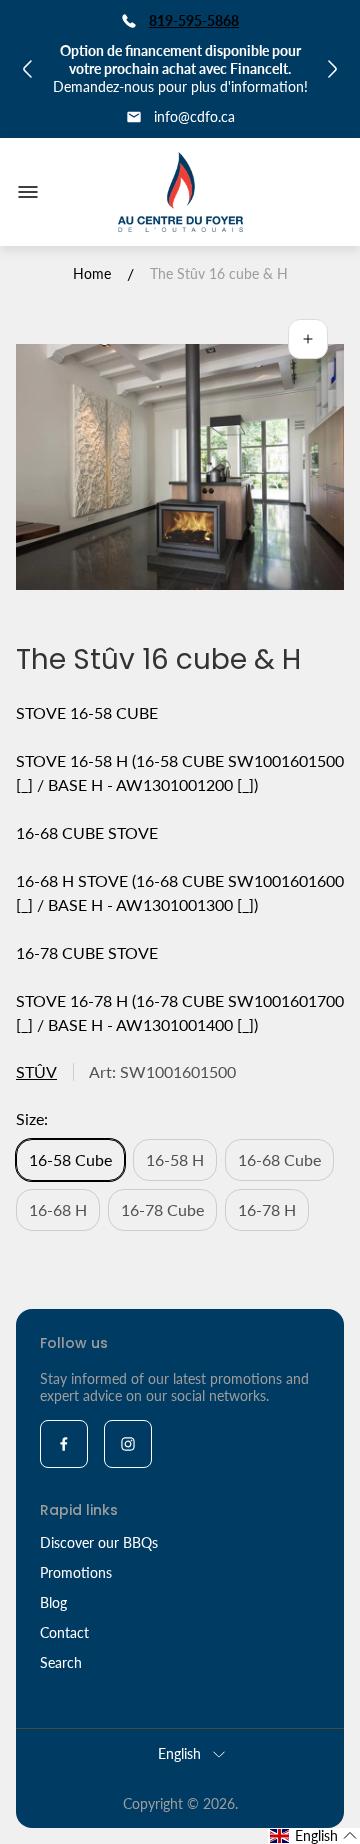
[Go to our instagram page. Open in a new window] (128, 1444)
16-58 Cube (70, 1159)
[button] (314, 1836)
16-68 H (58, 1209)
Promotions (76, 1572)
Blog (53, 1602)
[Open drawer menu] (28, 192)
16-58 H (175, 1159)
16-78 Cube (162, 1209)
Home (92, 273)
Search (61, 1662)
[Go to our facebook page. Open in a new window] (64, 1444)
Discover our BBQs (99, 1542)
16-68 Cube (279, 1159)
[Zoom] (308, 339)
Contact (64, 1632)
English (179, 1753)
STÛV (36, 1071)
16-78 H (267, 1209)
